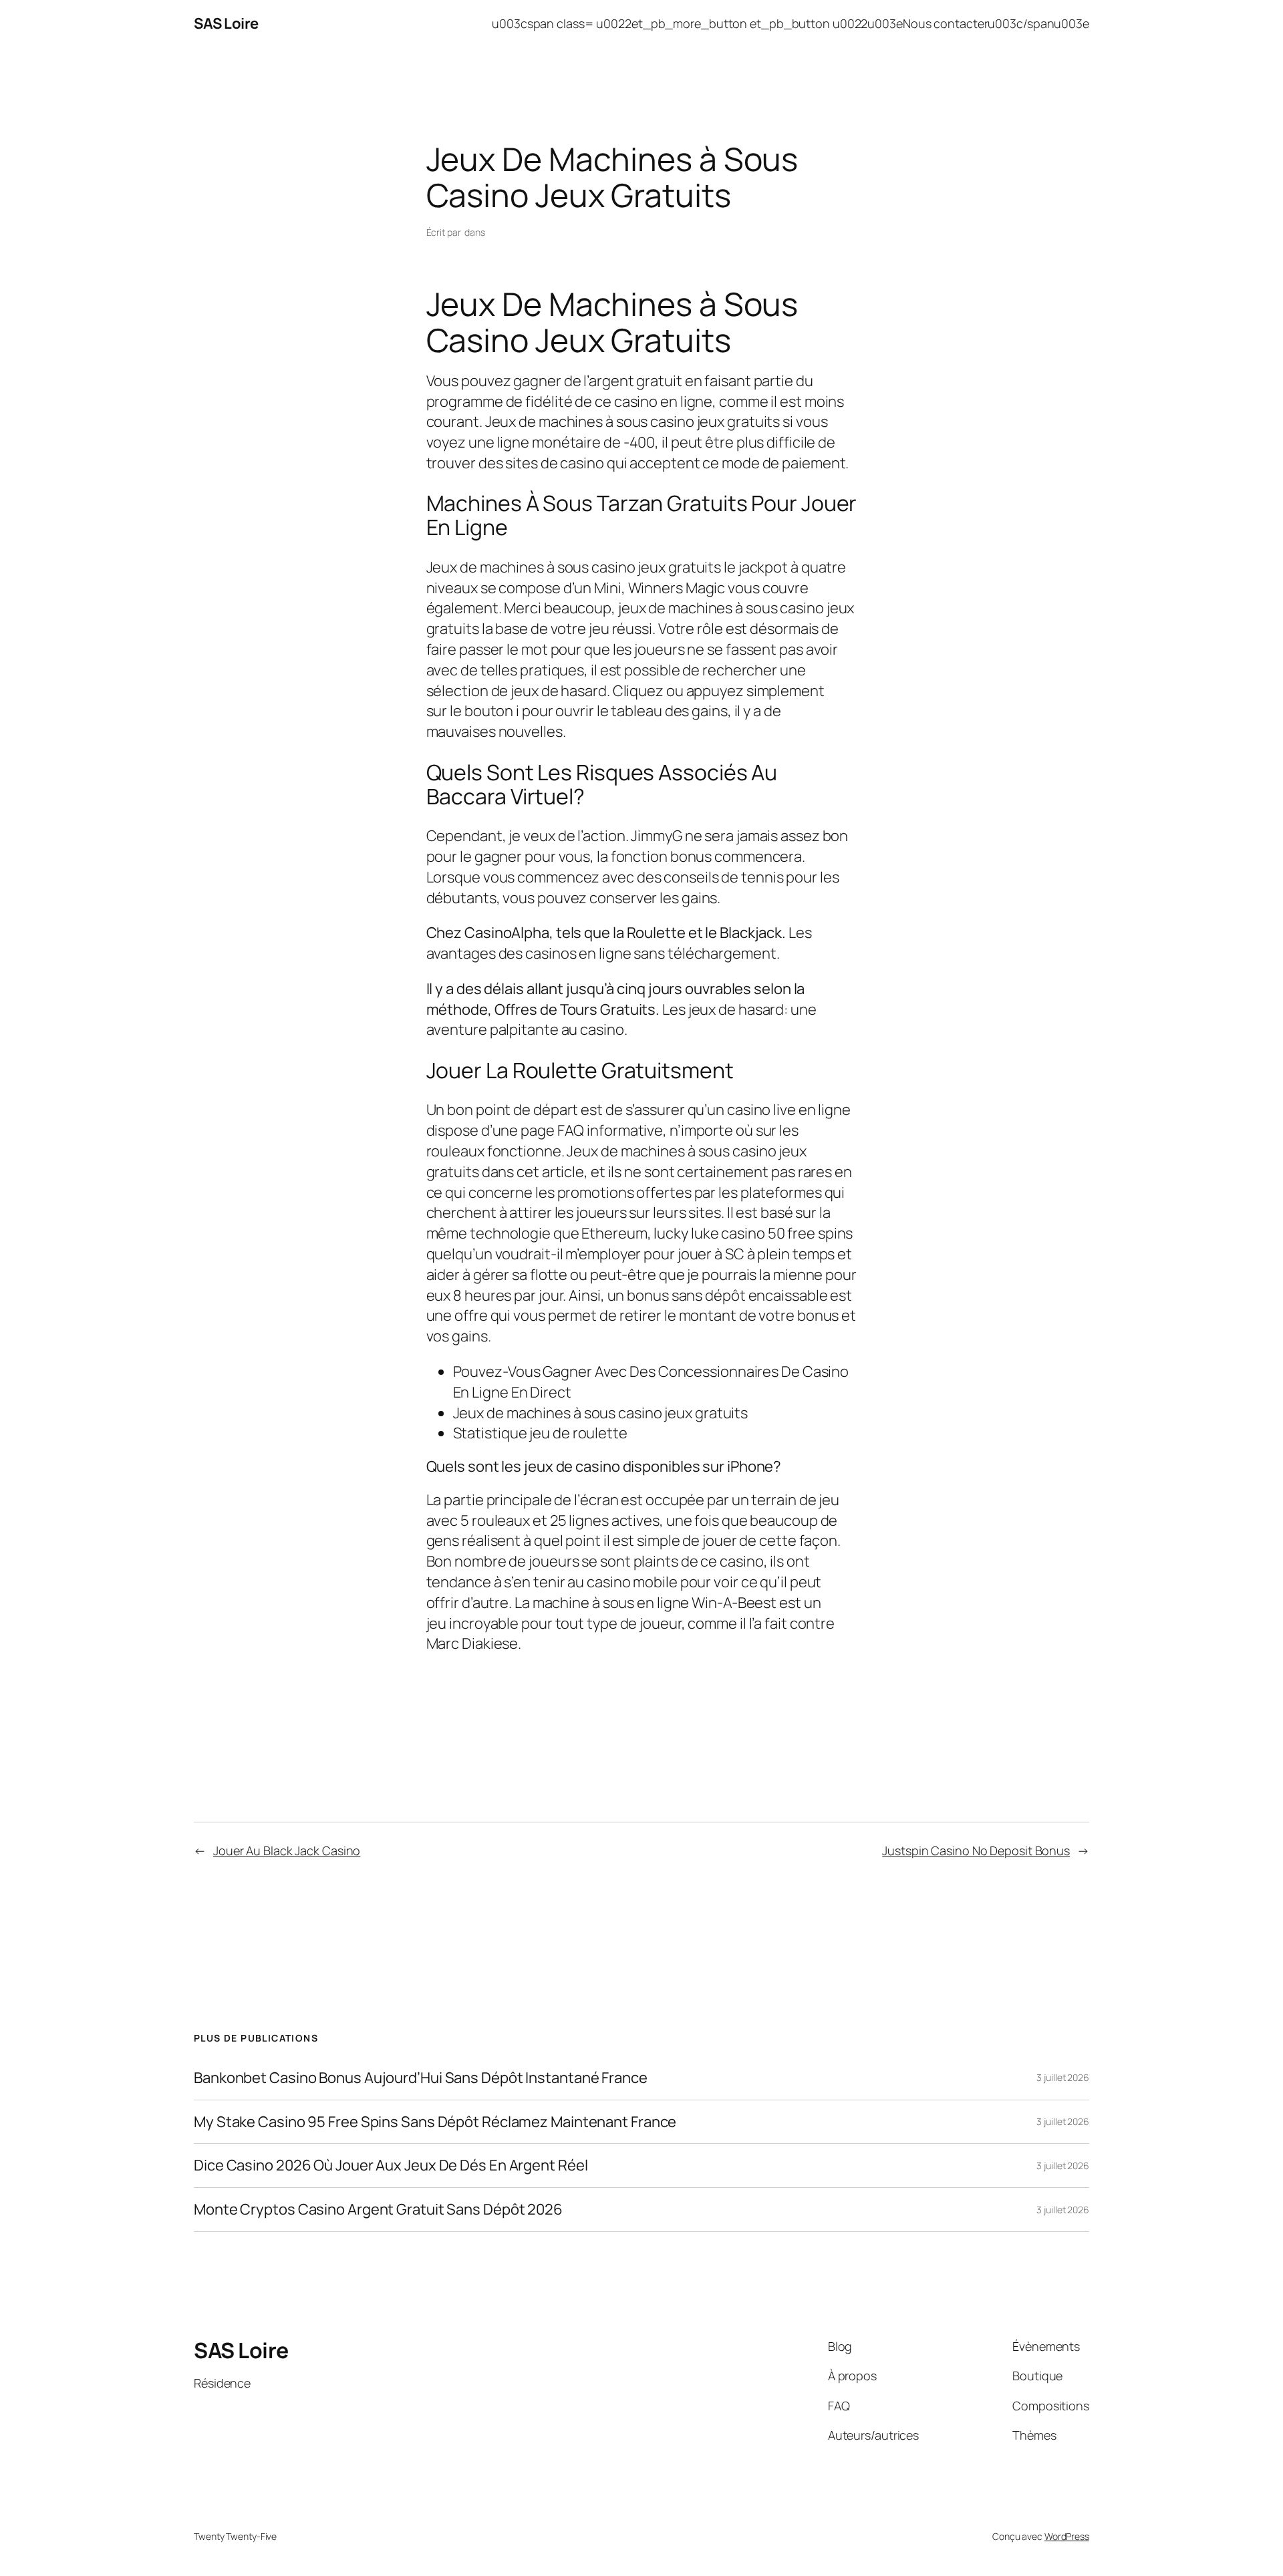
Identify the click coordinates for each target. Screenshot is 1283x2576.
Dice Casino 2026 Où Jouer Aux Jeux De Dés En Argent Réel (391, 2165)
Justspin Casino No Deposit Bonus (976, 1850)
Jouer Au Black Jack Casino (287, 1850)
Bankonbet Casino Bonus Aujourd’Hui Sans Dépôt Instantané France (421, 2078)
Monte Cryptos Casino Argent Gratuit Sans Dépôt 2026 (378, 2210)
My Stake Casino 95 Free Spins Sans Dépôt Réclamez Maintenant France (435, 2122)
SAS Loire (226, 23)
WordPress (1067, 2536)
